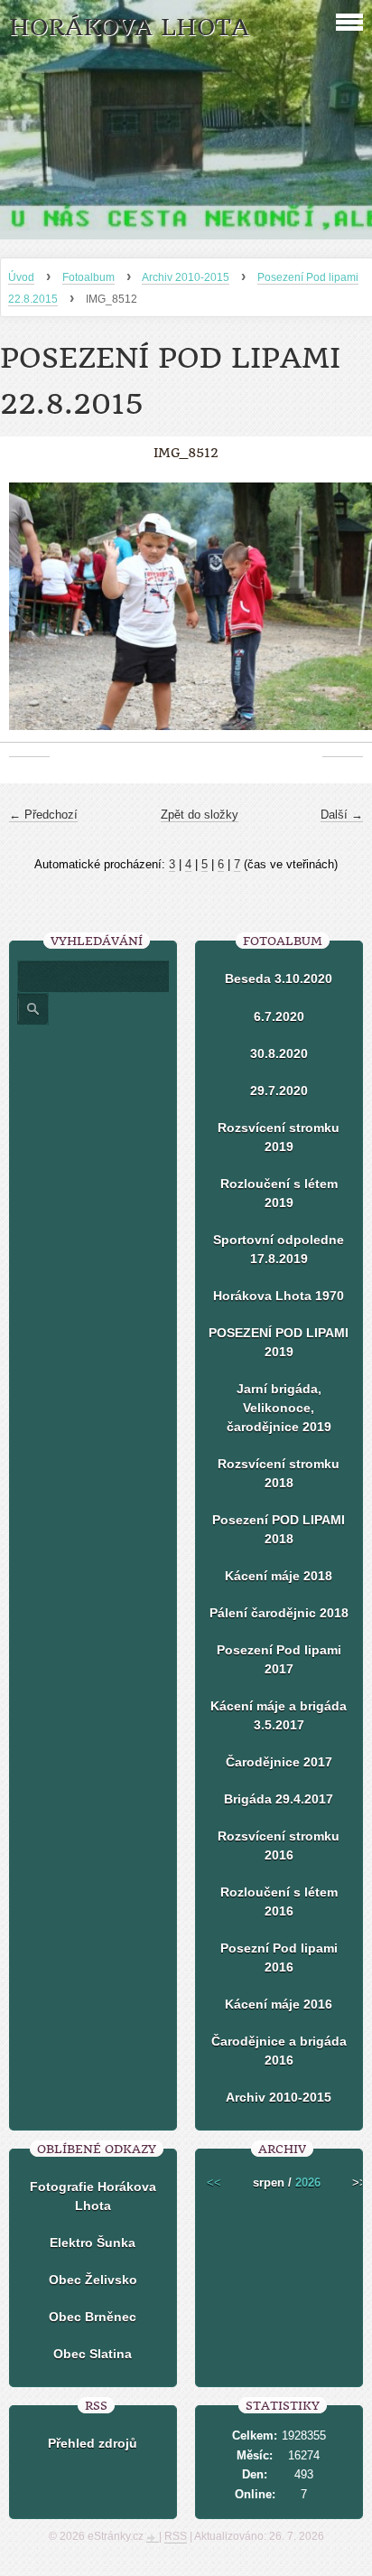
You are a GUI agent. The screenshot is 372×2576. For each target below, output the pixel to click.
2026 (308, 2183)
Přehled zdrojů (93, 2443)
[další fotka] (343, 616)
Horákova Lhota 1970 (279, 1296)
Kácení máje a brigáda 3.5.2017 (279, 1715)
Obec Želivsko (93, 2280)
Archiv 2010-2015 (186, 277)
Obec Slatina (93, 2354)
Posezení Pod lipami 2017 (279, 1659)
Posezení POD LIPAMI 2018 (279, 1529)
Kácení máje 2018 (279, 1576)
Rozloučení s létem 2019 (279, 1193)
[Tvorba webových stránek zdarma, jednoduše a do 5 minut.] (153, 2538)
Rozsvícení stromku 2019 (279, 1137)
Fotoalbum (88, 277)
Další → (342, 815)
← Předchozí (43, 815)
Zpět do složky (200, 815)
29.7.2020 (279, 1091)
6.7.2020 (279, 1016)
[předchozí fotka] (29, 616)
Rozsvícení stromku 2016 (279, 1845)
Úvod (21, 277)
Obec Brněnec (93, 2317)
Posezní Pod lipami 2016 (279, 1958)
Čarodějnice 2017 (279, 1762)
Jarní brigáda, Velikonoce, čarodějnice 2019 (279, 1408)
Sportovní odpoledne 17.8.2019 (279, 1249)
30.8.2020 (279, 1054)
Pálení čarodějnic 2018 (279, 1613)
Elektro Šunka (93, 2243)
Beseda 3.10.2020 (279, 979)
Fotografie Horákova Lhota (93, 2196)
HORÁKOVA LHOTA (129, 28)
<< (214, 2183)
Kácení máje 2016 (279, 2004)
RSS (176, 2536)
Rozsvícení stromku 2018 (279, 1473)
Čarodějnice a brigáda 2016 (279, 2051)
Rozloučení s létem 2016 (279, 1902)
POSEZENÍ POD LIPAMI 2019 (279, 1342)
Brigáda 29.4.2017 (279, 1799)
